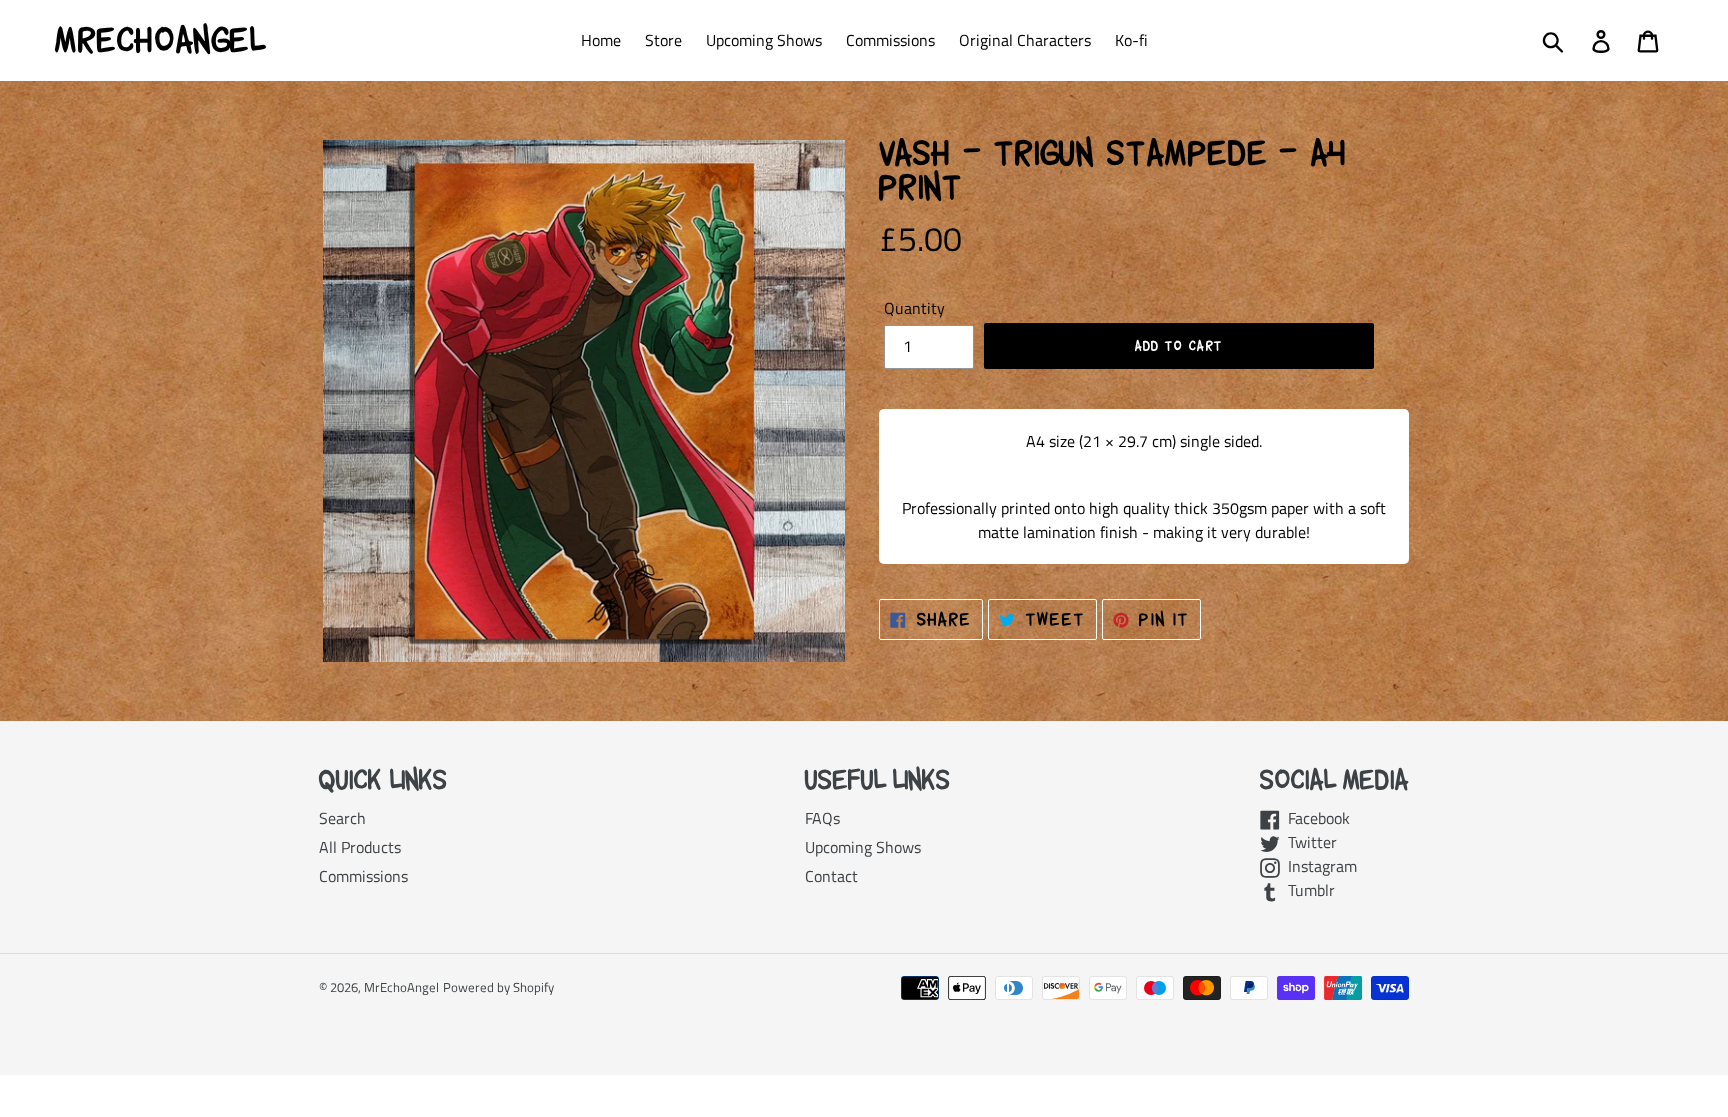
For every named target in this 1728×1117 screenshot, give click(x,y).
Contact (831, 876)
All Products (360, 847)
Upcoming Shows (863, 847)
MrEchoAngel (160, 40)
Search (342, 818)
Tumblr (1307, 890)
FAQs (822, 818)
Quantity (914, 308)
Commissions (363, 876)
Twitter (1308, 842)
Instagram (1318, 866)
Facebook (1315, 818)
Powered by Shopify (498, 987)
